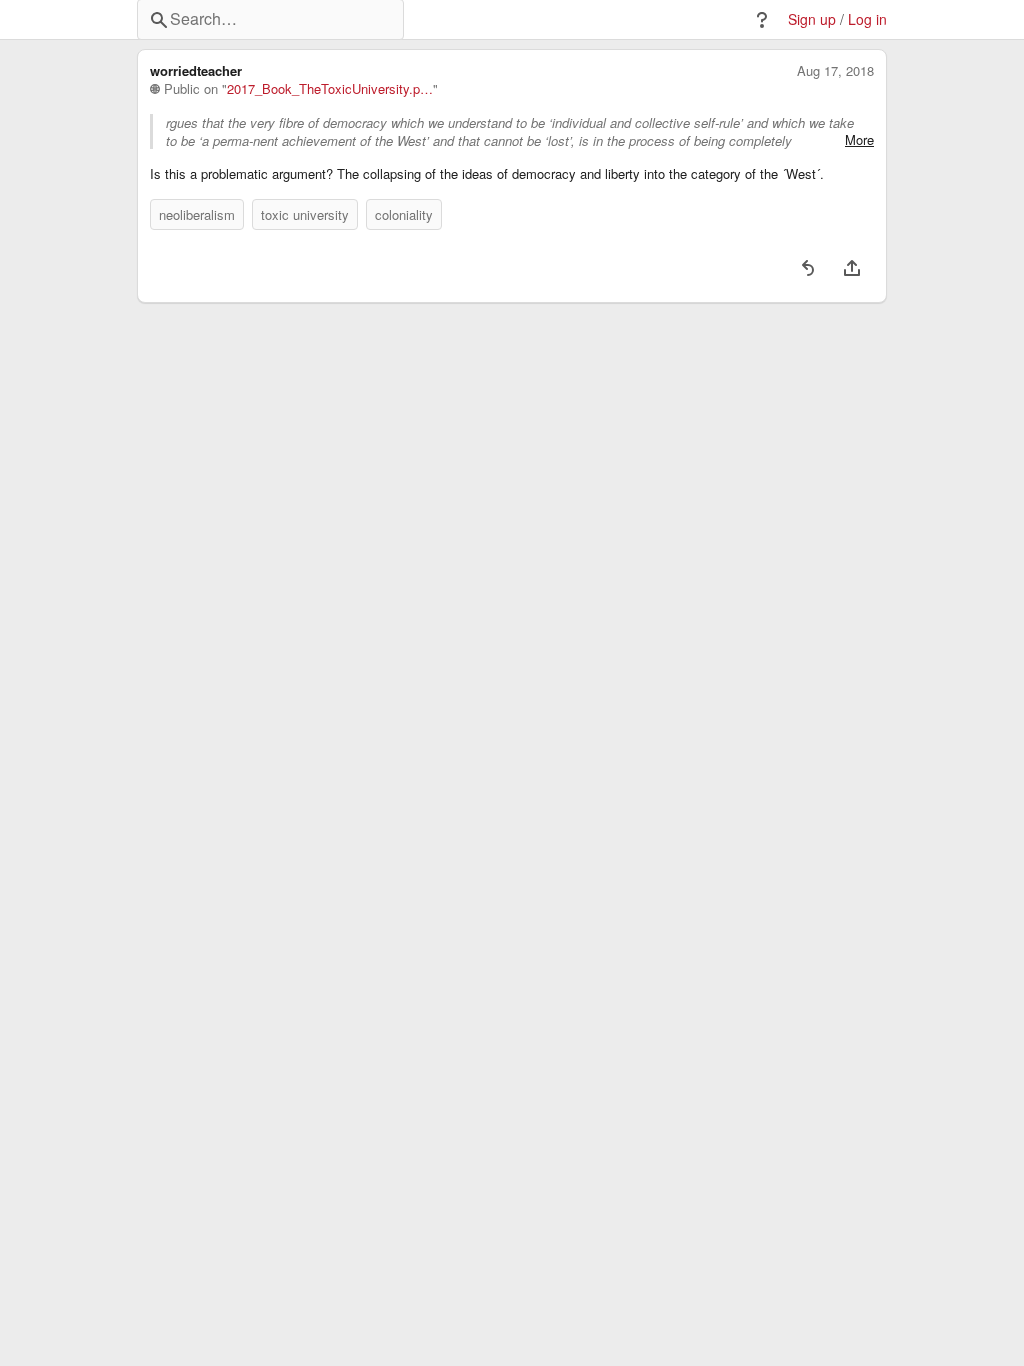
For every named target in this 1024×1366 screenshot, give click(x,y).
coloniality (404, 214)
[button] (762, 20)
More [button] (859, 140)
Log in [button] (867, 19)
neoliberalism (197, 214)
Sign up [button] (812, 19)
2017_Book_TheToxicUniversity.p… (330, 89)
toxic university (305, 214)
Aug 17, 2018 (835, 71)
